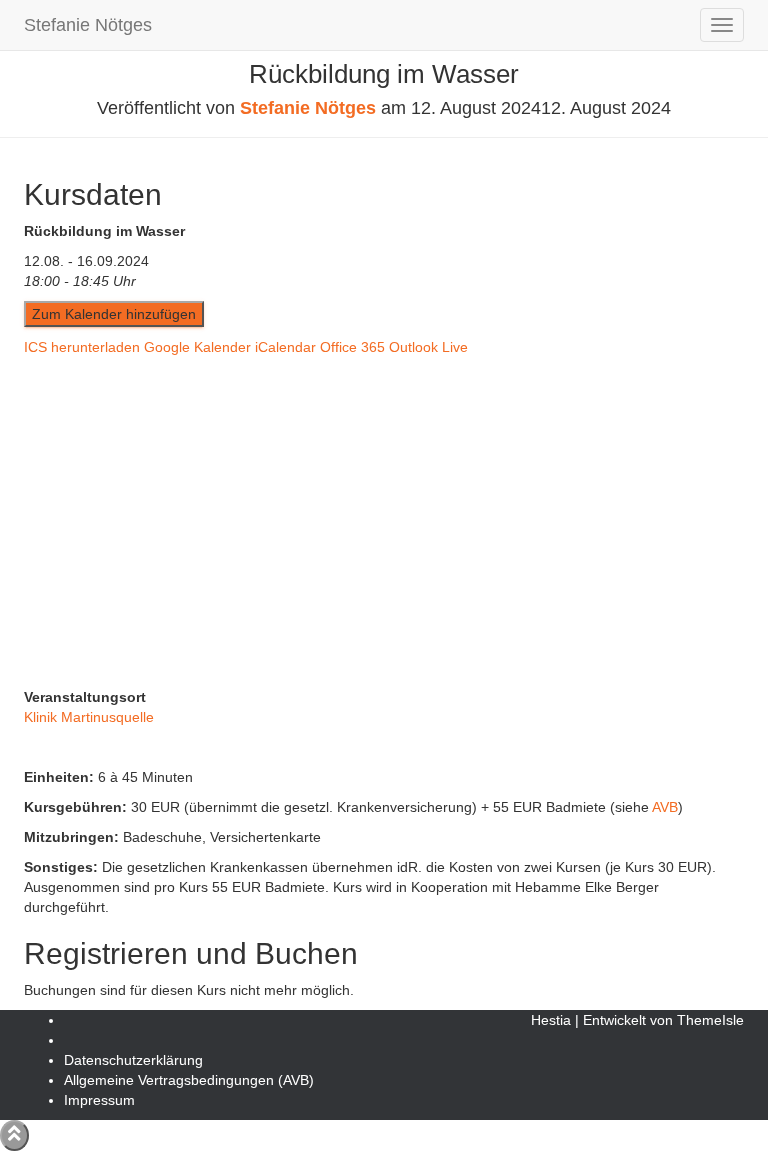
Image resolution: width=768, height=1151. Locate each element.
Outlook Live (428, 347)
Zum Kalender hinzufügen (114, 314)
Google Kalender (197, 347)
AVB (665, 807)
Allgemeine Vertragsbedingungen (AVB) (189, 1080)
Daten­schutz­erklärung (133, 1060)
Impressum (99, 1100)
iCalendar (285, 347)
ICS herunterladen (82, 347)
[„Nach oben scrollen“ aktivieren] (14, 1135)
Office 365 (352, 347)
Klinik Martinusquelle (89, 717)
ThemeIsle (710, 1020)
